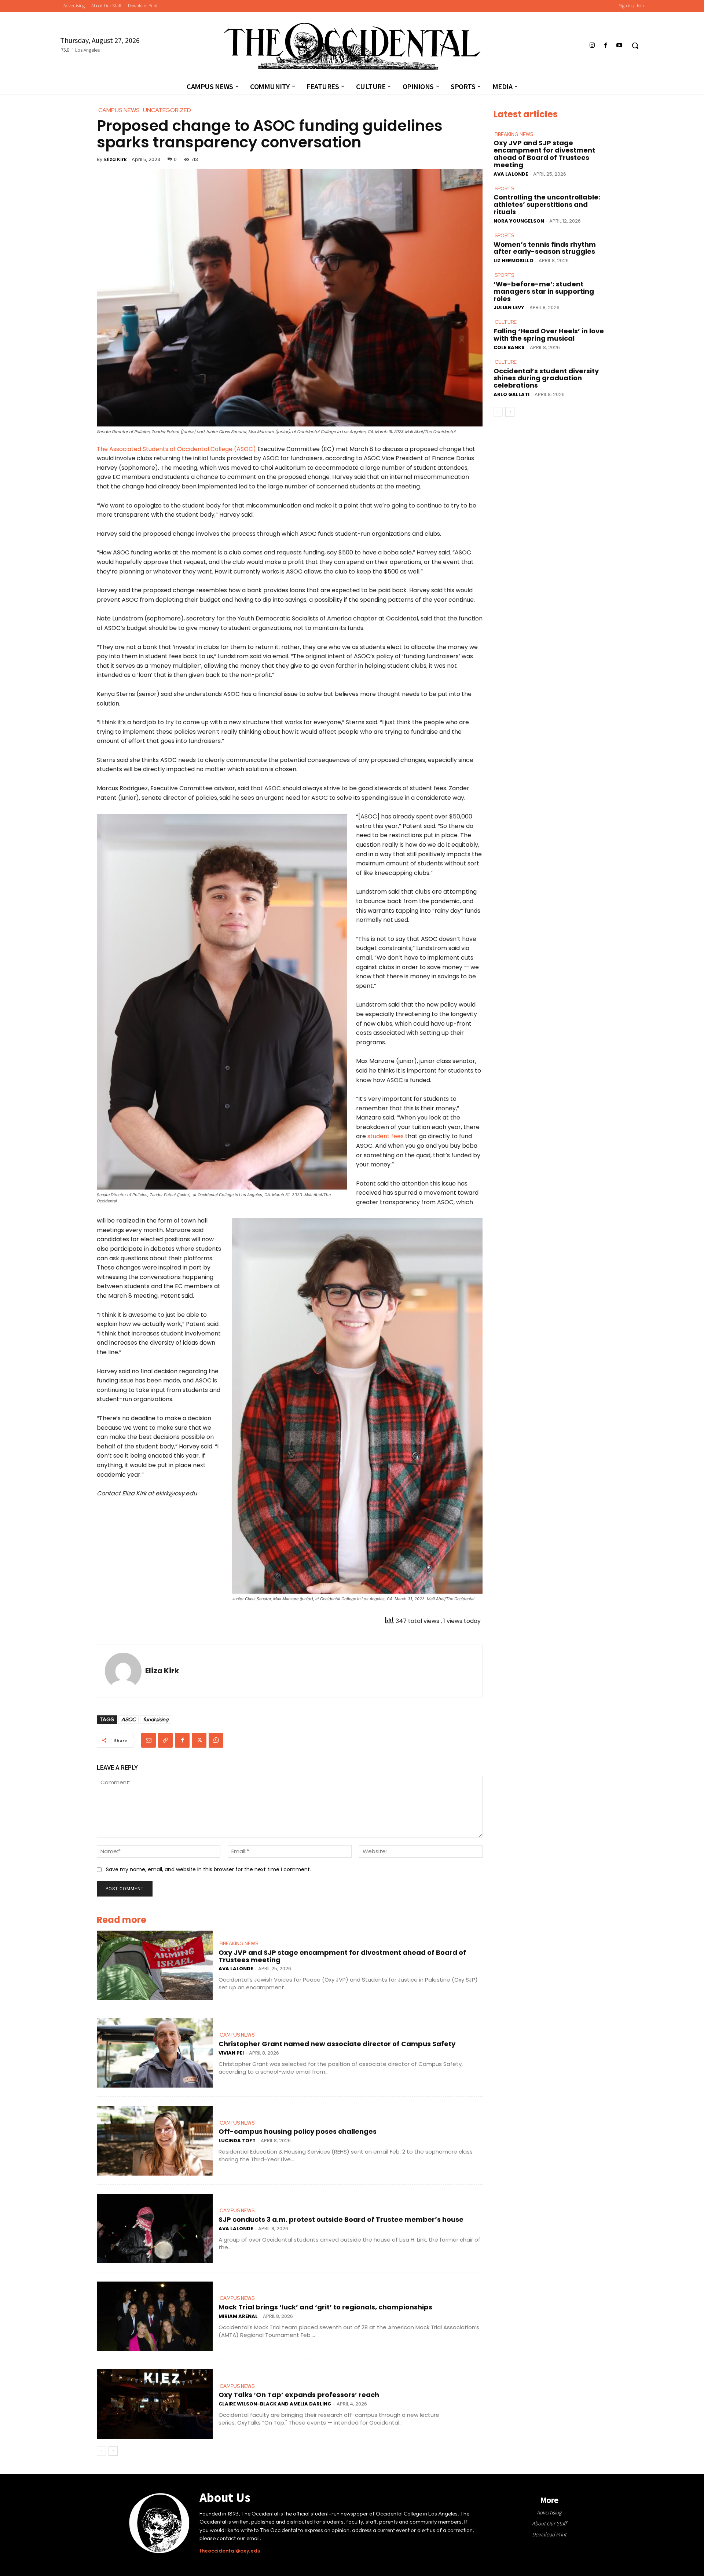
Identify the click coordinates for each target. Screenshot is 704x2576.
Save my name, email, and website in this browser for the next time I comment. (208, 1869)
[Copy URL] (165, 1740)
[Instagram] (592, 46)
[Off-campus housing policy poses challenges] (155, 2141)
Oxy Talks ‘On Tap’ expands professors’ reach (299, 2395)
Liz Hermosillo (514, 261)
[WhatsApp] (216, 1740)
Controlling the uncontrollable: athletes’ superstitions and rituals (547, 204)
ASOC (129, 1719)
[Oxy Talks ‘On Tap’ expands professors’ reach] (155, 2404)
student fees (386, 1136)
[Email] (148, 1740)
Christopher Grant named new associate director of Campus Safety (337, 2044)
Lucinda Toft (237, 2141)
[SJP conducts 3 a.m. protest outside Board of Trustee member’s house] (155, 2229)
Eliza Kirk (115, 159)
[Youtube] (619, 46)
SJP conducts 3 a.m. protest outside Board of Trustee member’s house (341, 2219)
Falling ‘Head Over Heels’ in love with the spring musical (549, 335)
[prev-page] (101, 2451)
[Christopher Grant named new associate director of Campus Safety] (155, 2053)
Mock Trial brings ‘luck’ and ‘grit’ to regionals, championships (325, 2307)
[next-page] (113, 2451)
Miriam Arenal (238, 2316)
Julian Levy (509, 307)
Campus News (237, 2035)
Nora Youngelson (519, 221)
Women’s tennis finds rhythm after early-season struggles (545, 248)
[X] (199, 1740)
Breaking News (239, 1944)
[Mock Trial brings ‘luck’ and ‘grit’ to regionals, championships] (155, 2316)
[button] (635, 45)
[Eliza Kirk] (123, 1671)
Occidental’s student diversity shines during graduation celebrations (546, 378)
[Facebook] (606, 46)
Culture (506, 322)
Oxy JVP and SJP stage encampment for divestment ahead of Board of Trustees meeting (342, 1956)
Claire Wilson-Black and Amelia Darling (275, 2404)
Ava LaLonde (236, 1969)
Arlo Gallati (511, 394)
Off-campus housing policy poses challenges (298, 2131)
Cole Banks (509, 347)
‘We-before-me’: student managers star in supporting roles (544, 291)
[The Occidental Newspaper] (352, 46)
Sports (504, 189)
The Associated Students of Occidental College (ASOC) (176, 449)
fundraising (156, 1719)
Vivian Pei (231, 2053)
